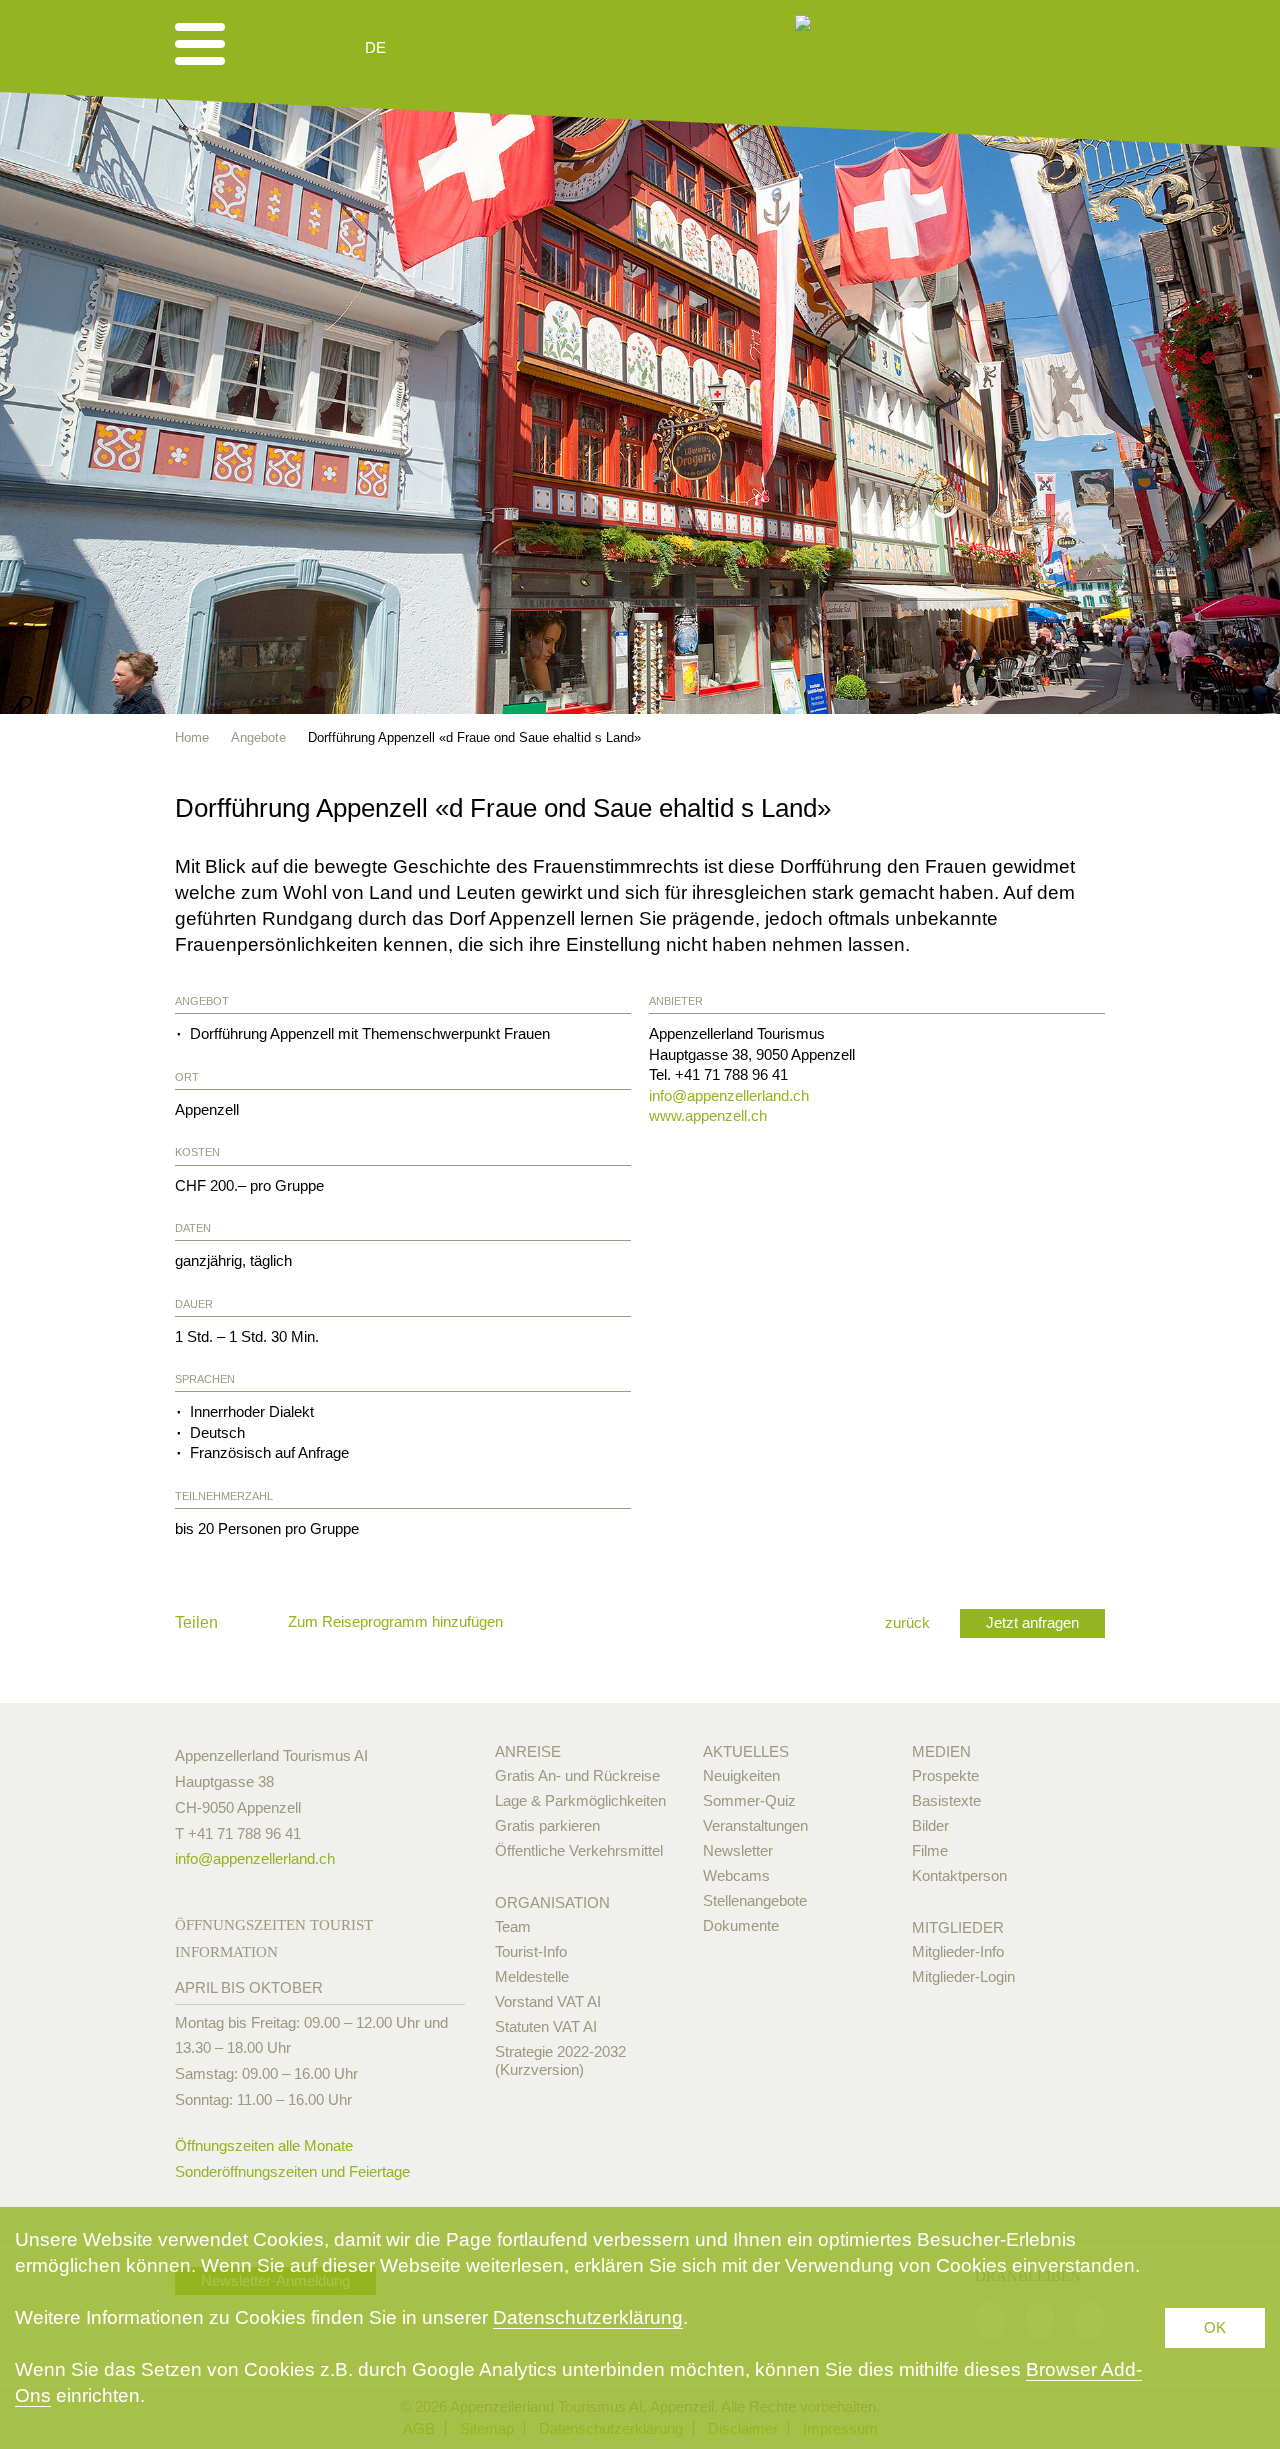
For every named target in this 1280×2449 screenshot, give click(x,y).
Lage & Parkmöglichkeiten (580, 1800)
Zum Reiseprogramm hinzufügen (395, 1621)
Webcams (736, 1875)
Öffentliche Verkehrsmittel (579, 1850)
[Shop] (530, 48)
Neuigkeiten (741, 1775)
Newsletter (738, 1850)
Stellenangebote (755, 1900)
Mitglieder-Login (963, 1976)
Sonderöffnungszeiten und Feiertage (292, 2171)
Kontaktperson (959, 1875)
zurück (907, 1622)
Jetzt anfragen (1032, 1622)
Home (192, 737)
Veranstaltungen (755, 1825)
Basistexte (946, 1800)
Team (513, 1926)
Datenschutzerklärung (588, 2317)
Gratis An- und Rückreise (577, 1775)
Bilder (930, 1825)
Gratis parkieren (547, 1825)
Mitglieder (958, 1927)
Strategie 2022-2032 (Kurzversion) (560, 2060)
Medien (941, 1751)
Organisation (552, 1902)
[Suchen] (482, 48)
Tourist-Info (531, 1951)
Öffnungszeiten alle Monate (264, 2145)
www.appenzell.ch (708, 1115)
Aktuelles (746, 1751)
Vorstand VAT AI (548, 2001)
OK (1215, 2327)
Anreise (528, 1751)
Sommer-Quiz (749, 1800)
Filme (930, 1850)
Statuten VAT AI (546, 2026)
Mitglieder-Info (958, 1951)
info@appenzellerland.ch (729, 1095)
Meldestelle (532, 1976)
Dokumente (741, 1925)
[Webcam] (429, 48)
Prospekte (945, 1775)
